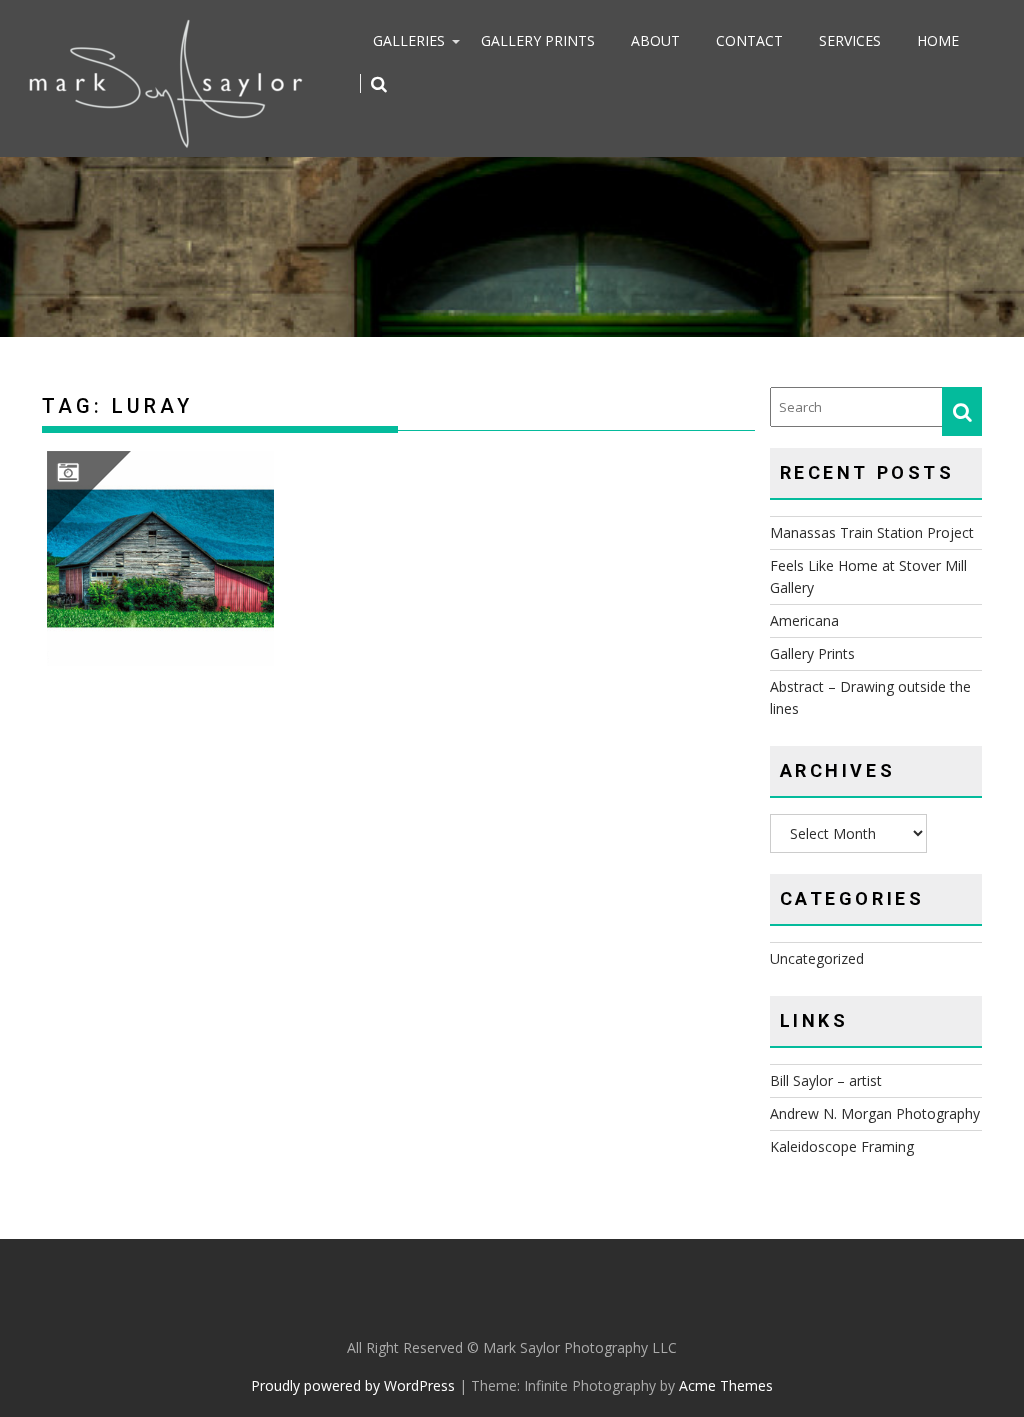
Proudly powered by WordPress (353, 1385)
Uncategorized (817, 958)
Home (938, 40)
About (655, 40)
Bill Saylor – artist (826, 1080)
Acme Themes (726, 1385)
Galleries (409, 40)
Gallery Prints (538, 40)
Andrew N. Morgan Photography (875, 1113)
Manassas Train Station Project (872, 532)
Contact (749, 40)
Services (850, 40)
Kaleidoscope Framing (842, 1146)
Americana (804, 620)
